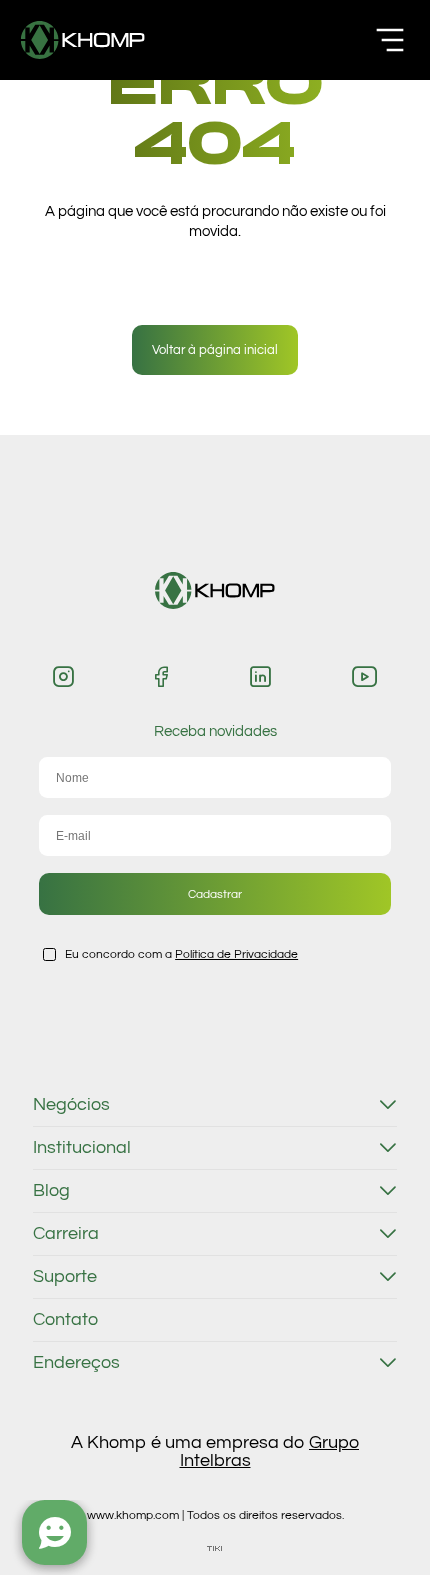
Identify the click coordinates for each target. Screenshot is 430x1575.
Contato (65, 1320)
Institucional (82, 1148)
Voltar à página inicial (215, 350)
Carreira (66, 1234)
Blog (51, 1191)
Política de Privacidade (236, 954)
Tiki (215, 1548)
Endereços (76, 1363)
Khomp (82, 40)
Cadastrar (215, 894)
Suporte (65, 1277)
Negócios (71, 1105)
